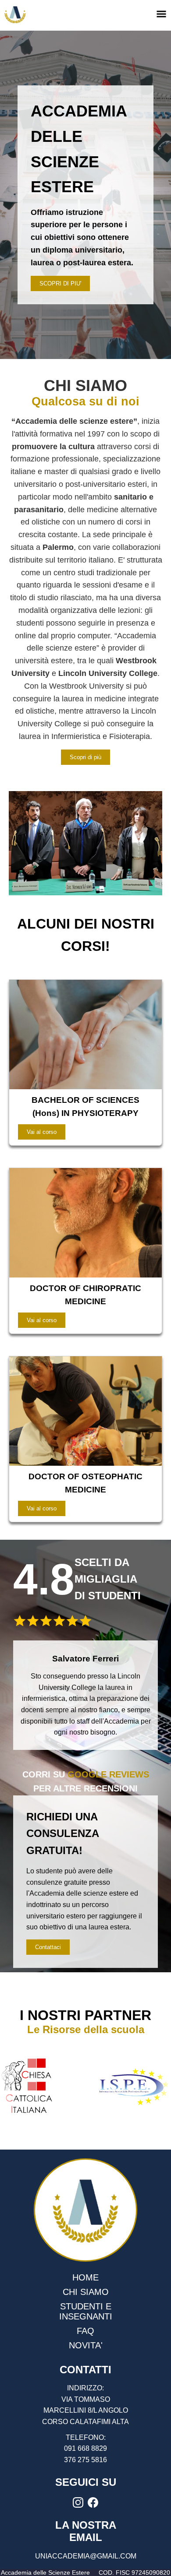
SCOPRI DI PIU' (60, 283)
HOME (85, 2277)
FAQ (85, 2331)
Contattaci (48, 1947)
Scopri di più (85, 757)
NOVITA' (86, 2345)
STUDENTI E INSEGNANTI (86, 2311)
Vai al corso (42, 1132)
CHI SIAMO (86, 2292)
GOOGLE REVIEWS (108, 1774)
